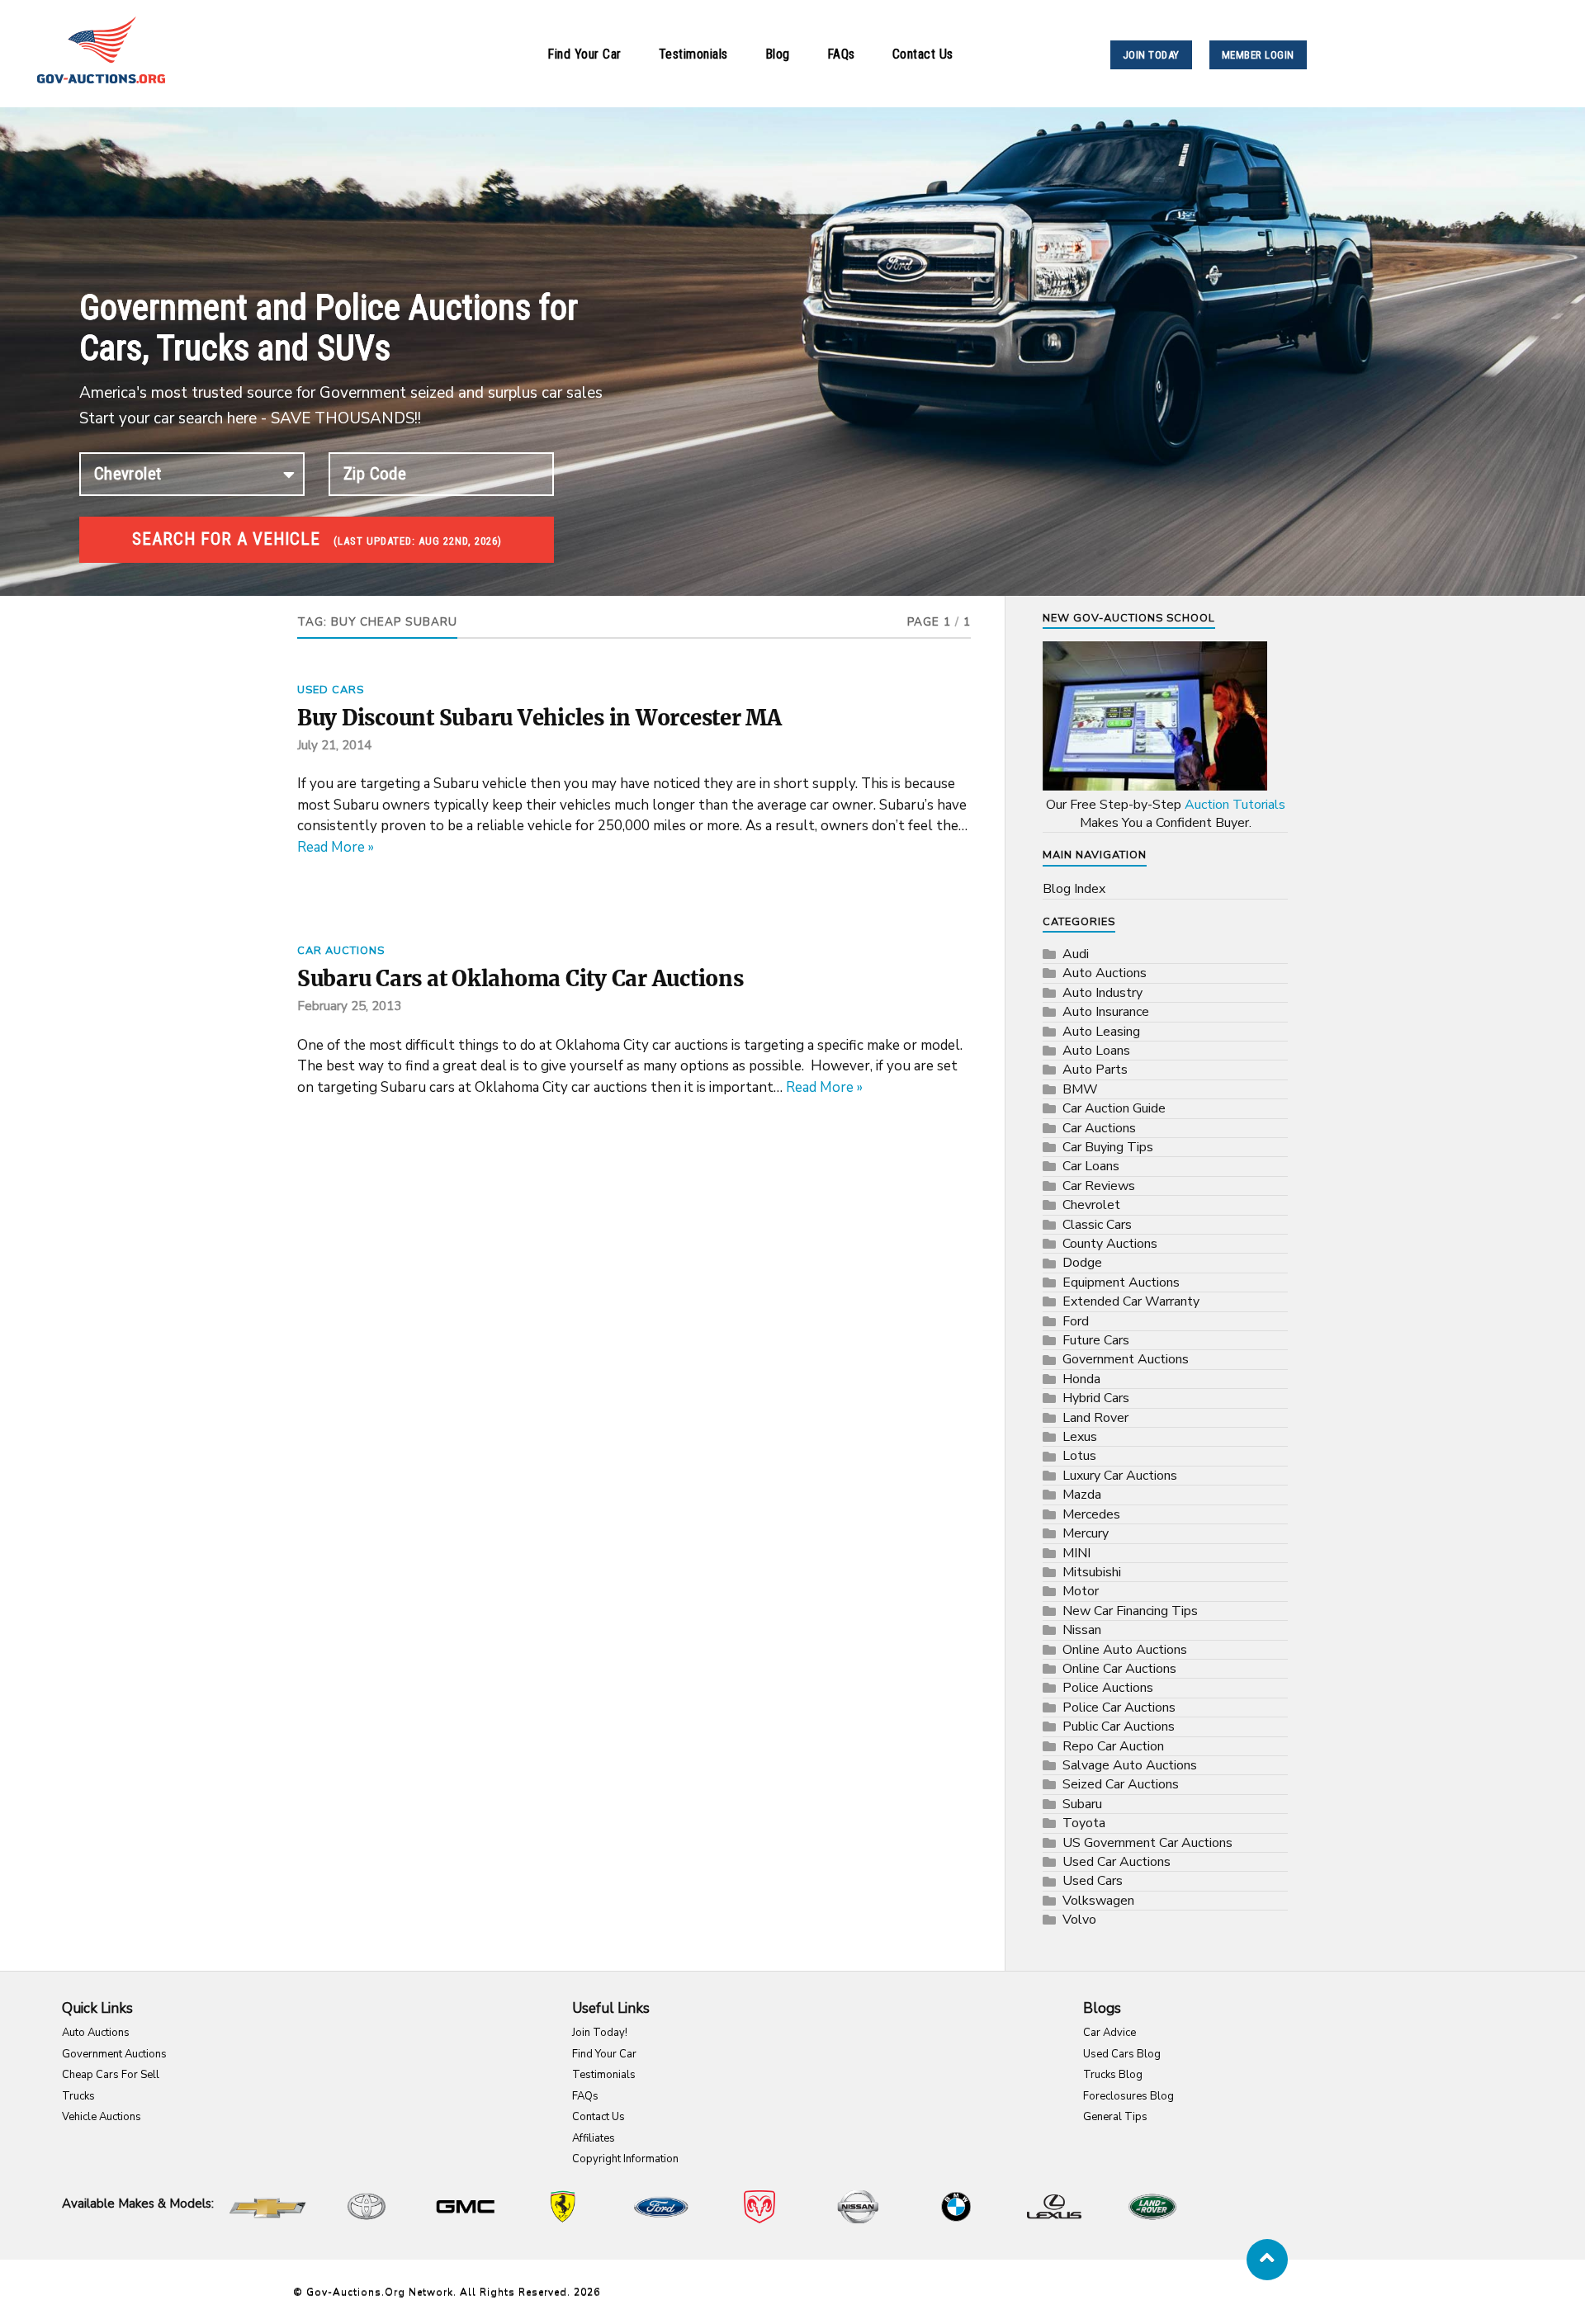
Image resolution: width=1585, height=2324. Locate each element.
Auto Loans (1096, 1051)
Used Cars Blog (1122, 2054)
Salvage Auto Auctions (1130, 1765)
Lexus (1080, 1437)
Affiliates (594, 2138)
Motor (1081, 1591)
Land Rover (1095, 1418)
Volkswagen (1098, 1901)
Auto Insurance (1106, 1012)
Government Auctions (1126, 1359)
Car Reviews (1099, 1186)
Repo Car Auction (1113, 1746)
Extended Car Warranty (1131, 1301)
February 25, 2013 (349, 1006)
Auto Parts (1095, 1070)
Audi (1076, 954)
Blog (778, 54)
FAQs (841, 54)
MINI (1076, 1553)
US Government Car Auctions (1147, 1843)
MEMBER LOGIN (1258, 55)
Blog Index (1074, 889)
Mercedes (1091, 1514)
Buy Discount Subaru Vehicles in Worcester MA (539, 718)
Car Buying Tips (1108, 1147)
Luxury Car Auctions (1120, 1476)
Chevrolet (1091, 1205)
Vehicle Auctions (102, 2117)
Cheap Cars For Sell (111, 2075)
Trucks (78, 2096)
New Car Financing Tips (1130, 1611)
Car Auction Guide (1114, 1108)
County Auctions (1110, 1244)
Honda (1081, 1379)
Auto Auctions (1105, 973)
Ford (1076, 1321)
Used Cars (331, 690)
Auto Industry (1102, 993)
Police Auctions (1108, 1688)
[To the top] (1267, 2260)
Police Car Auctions (1119, 1708)
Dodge (1082, 1263)
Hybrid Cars (1096, 1398)
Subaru (1082, 1804)
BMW (1080, 1089)
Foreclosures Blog (1128, 2096)
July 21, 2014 (334, 745)
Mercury (1086, 1533)
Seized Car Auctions (1121, 1784)
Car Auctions (341, 951)
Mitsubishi (1092, 1572)
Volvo (1079, 1920)
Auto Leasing (1101, 1032)
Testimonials (693, 54)
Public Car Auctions (1119, 1726)
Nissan (1082, 1630)
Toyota (1084, 1823)
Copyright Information (625, 2159)
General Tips (1115, 2117)
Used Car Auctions (1117, 1862)
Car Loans (1091, 1166)
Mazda (1082, 1495)
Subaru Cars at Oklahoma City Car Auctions (520, 979)
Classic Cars (1097, 1225)
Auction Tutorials (1235, 805)
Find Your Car (584, 54)
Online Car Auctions (1119, 1669)
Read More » (336, 847)
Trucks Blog (1113, 2075)
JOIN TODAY (1151, 55)
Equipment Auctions (1121, 1282)
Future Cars (1096, 1340)
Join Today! (600, 2033)
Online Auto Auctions (1125, 1650)
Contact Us (923, 54)
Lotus (1079, 1456)
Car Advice (1109, 2033)
